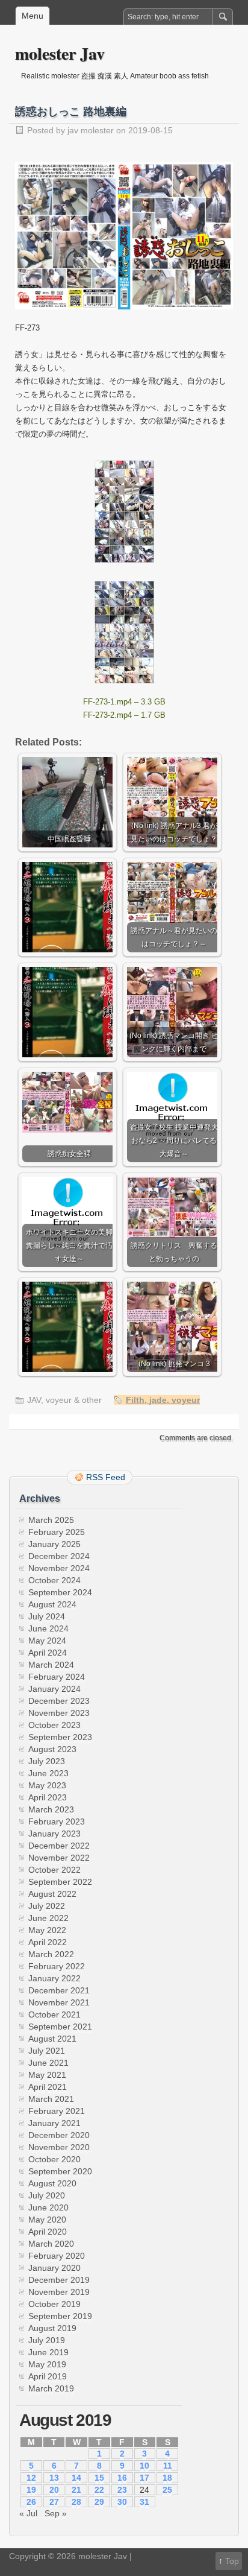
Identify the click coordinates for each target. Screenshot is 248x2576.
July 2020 (47, 2195)
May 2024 (47, 1641)
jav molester (91, 130)
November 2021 (59, 2002)
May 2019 (47, 2364)
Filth (135, 1400)
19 (31, 2490)
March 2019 (51, 2388)
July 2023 (47, 1761)
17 (144, 2478)
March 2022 (51, 1954)
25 (167, 2490)
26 (31, 2502)
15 (99, 2478)
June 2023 (48, 1773)
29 (99, 2502)
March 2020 (51, 2244)
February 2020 (57, 2256)
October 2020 (54, 2159)
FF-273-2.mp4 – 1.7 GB (124, 715)
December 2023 (59, 1701)
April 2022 (48, 1942)
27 (54, 2502)
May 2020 (47, 2220)
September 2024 (60, 1592)
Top (232, 2561)
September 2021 (60, 2027)
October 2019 (54, 2304)
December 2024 (59, 1556)
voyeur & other (74, 1400)
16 (122, 2478)
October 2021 (54, 2014)
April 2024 (48, 1653)
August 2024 (52, 1604)
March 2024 (51, 1665)
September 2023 (60, 1737)
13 (54, 2478)
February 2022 (57, 1966)
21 (76, 2490)
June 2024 (48, 1628)
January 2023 (54, 1834)
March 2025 (51, 1520)
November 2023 (59, 1713)
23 (122, 2490)
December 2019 (59, 2280)
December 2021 (59, 1990)
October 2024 (54, 1580)
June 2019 (48, 2352)
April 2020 (48, 2232)
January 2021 (54, 2123)
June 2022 (48, 1918)
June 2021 (48, 2063)
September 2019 (60, 2316)
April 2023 (48, 1797)
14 (76, 2478)
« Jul (28, 2513)
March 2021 (51, 2099)
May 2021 (47, 2075)
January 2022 (54, 1978)
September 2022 (60, 1882)
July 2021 (47, 2051)
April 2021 (48, 2087)
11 (168, 2466)
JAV (34, 1400)
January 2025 (54, 1544)
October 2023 (54, 1725)
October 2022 (54, 1870)
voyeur (186, 1400)
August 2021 (52, 2039)
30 (122, 2502)
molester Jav (60, 53)
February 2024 (57, 1677)
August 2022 (52, 1894)
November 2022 (59, 1858)
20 (54, 2490)
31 (144, 2502)
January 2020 (54, 2268)
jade (158, 1400)
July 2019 (47, 2340)
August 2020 (52, 2183)
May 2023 (47, 1785)
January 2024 (54, 1689)
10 (144, 2466)
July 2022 (47, 1906)
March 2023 (51, 1809)
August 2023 (52, 1749)
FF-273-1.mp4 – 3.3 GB (124, 702)
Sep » (56, 2513)
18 (167, 2478)
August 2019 (52, 2328)
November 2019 (59, 2292)
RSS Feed (106, 1477)
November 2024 (59, 1568)
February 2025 (57, 1532)
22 (99, 2490)
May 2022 (47, 1930)
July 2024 (47, 1616)
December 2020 (59, 2135)
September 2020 (60, 2171)
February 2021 (57, 2111)
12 (31, 2478)
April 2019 (48, 2376)
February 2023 (57, 1821)
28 (76, 2502)
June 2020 (48, 2207)
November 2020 (59, 2147)
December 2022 (59, 1846)
